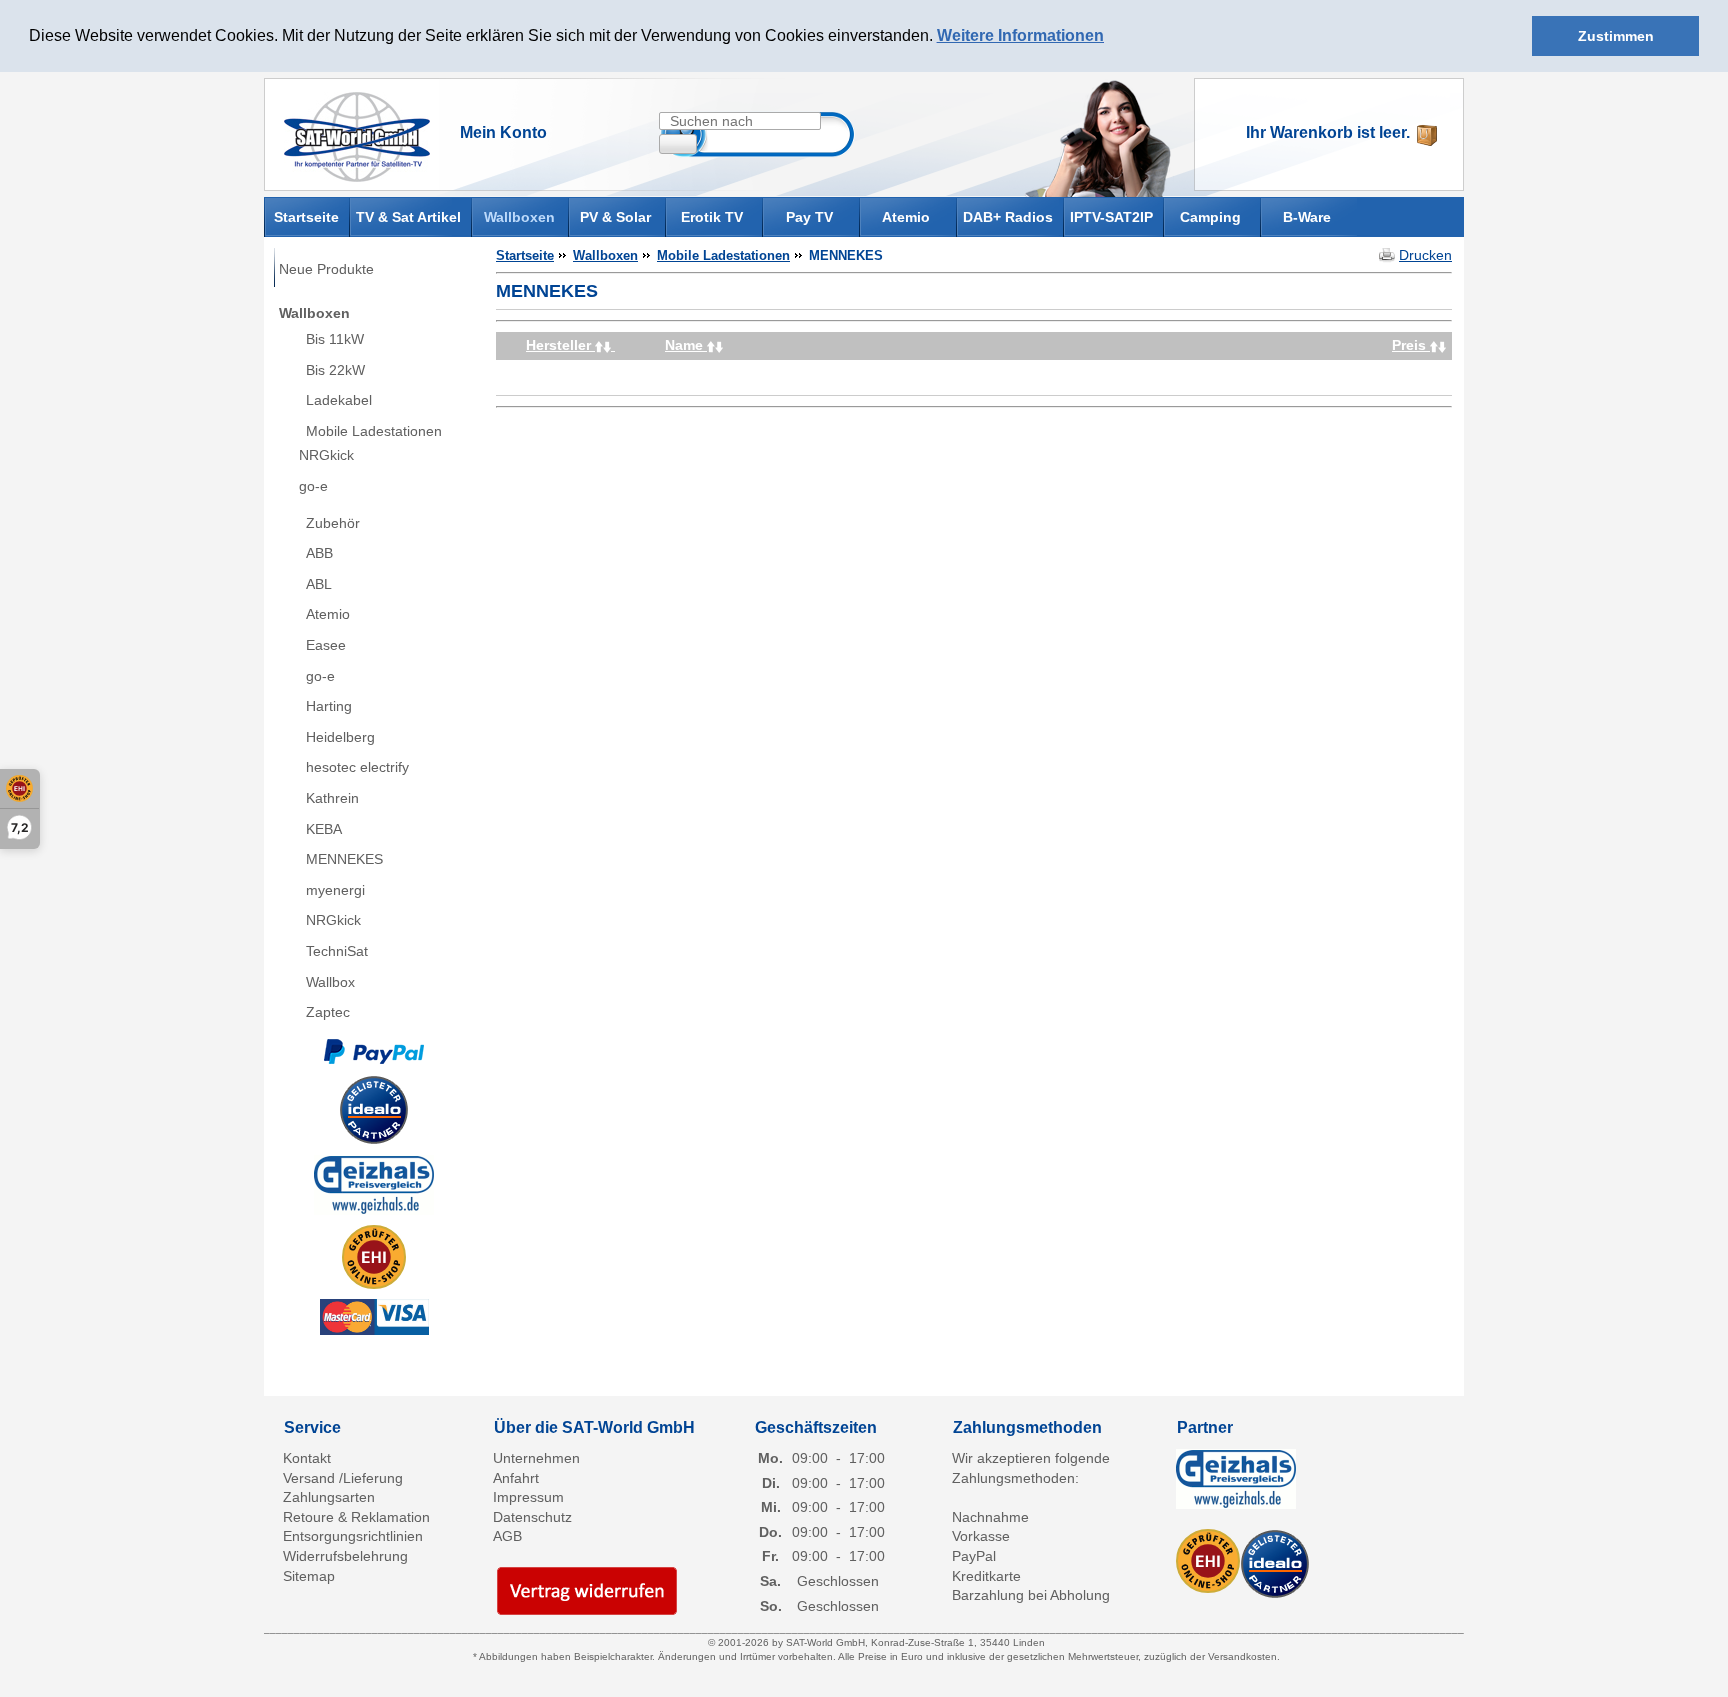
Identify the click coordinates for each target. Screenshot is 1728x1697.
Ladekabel (339, 400)
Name (686, 345)
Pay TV (809, 217)
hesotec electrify (357, 767)
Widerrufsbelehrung (345, 1556)
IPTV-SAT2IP (1111, 217)
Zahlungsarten (329, 1497)
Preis (1411, 345)
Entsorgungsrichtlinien (353, 1536)
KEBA (324, 829)
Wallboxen (519, 217)
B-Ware (1307, 217)
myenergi (335, 890)
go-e (313, 486)
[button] (1111, 37)
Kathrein (332, 798)
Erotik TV (712, 217)
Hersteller (560, 345)
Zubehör (333, 523)
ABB (319, 553)
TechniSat (337, 951)
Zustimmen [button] (1616, 36)
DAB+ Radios (1008, 217)
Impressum (528, 1497)
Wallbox (330, 982)
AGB (507, 1536)
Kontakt (307, 1458)
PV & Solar (615, 217)
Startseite (306, 215)
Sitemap (309, 1576)
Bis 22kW (335, 370)
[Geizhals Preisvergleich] (374, 1183)
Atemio (906, 217)
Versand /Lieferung (343, 1478)
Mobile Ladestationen (374, 431)
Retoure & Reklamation (356, 1517)
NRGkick (326, 455)
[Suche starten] (678, 144)
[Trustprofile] (374, 1257)
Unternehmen (536, 1458)
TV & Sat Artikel (408, 217)
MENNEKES (344, 859)
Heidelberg (340, 737)
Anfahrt (516, 1478)
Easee (326, 645)
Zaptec (328, 1012)
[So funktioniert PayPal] (374, 1050)
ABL (319, 584)
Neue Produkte (326, 269)
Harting (329, 706)
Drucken (1425, 255)
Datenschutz (532, 1517)
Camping (1210, 217)
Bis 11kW (335, 339)
